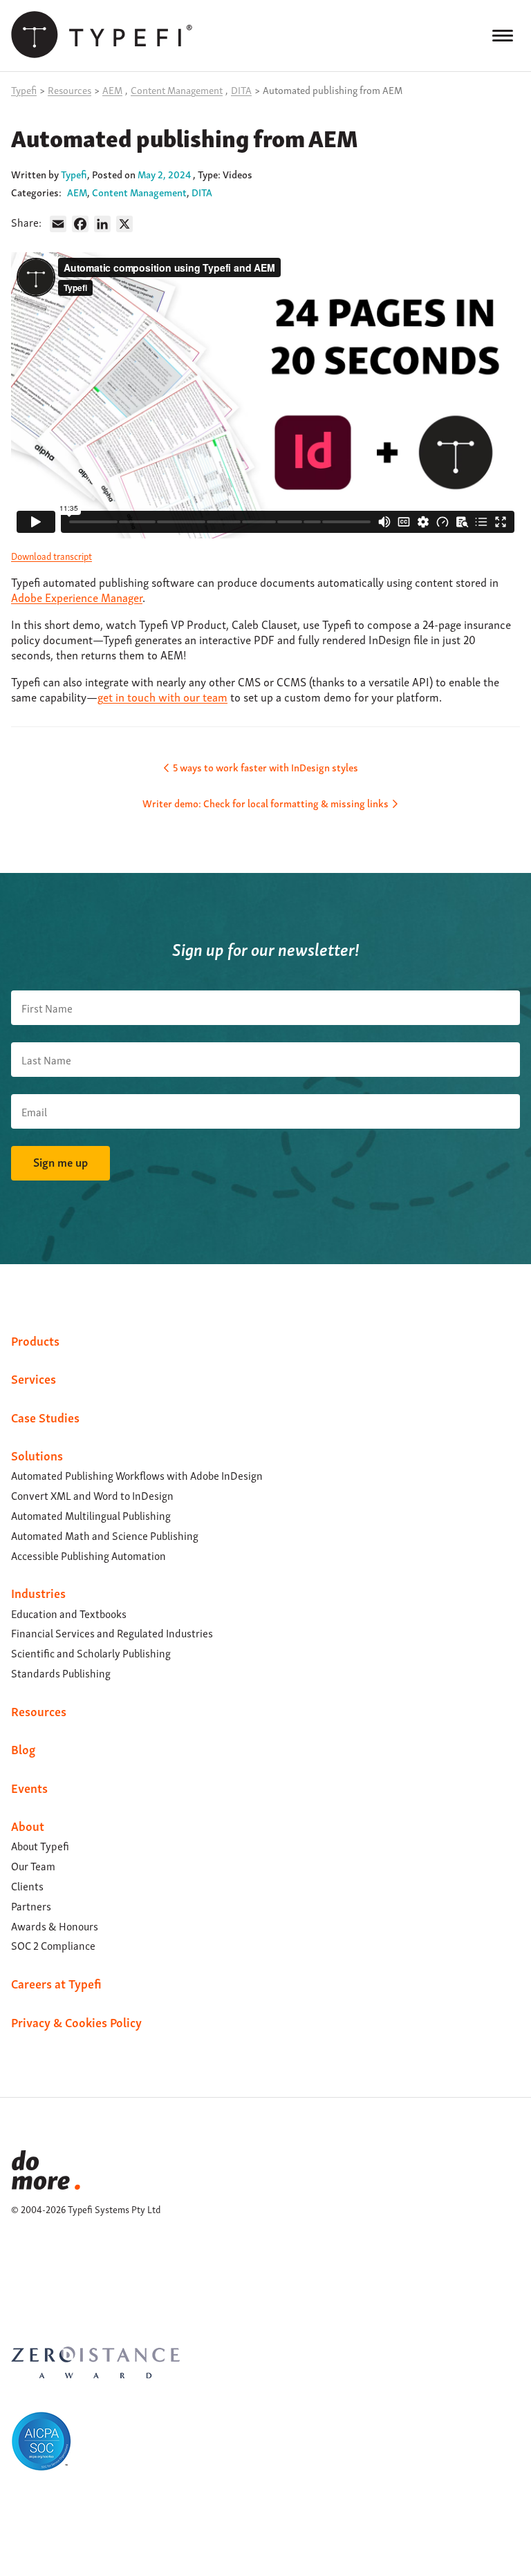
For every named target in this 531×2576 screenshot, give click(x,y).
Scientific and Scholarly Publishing (91, 1653)
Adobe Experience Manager (77, 597)
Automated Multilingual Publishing (91, 1515)
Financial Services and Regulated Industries (112, 1633)
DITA (202, 191)
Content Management (139, 191)
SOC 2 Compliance (53, 1945)
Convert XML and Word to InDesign (92, 1495)
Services (34, 1378)
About (28, 1825)
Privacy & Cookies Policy (76, 2021)
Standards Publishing (61, 1673)
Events (29, 1787)
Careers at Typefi (56, 1983)
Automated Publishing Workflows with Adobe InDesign (137, 1475)
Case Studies (45, 1417)
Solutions (37, 1455)
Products (35, 1340)
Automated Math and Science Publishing (105, 1535)
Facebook (19, 2266)
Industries (38, 1592)
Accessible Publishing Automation (88, 1555)
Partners (31, 1906)
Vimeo (19, 2283)
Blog (23, 1748)
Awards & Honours (55, 1926)
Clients (27, 1886)
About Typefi (40, 1845)
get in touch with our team (162, 696)
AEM (77, 191)
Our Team (33, 1865)
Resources (39, 1710)
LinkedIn (19, 2250)
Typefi (74, 173)
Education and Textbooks (69, 1613)
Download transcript (52, 555)
